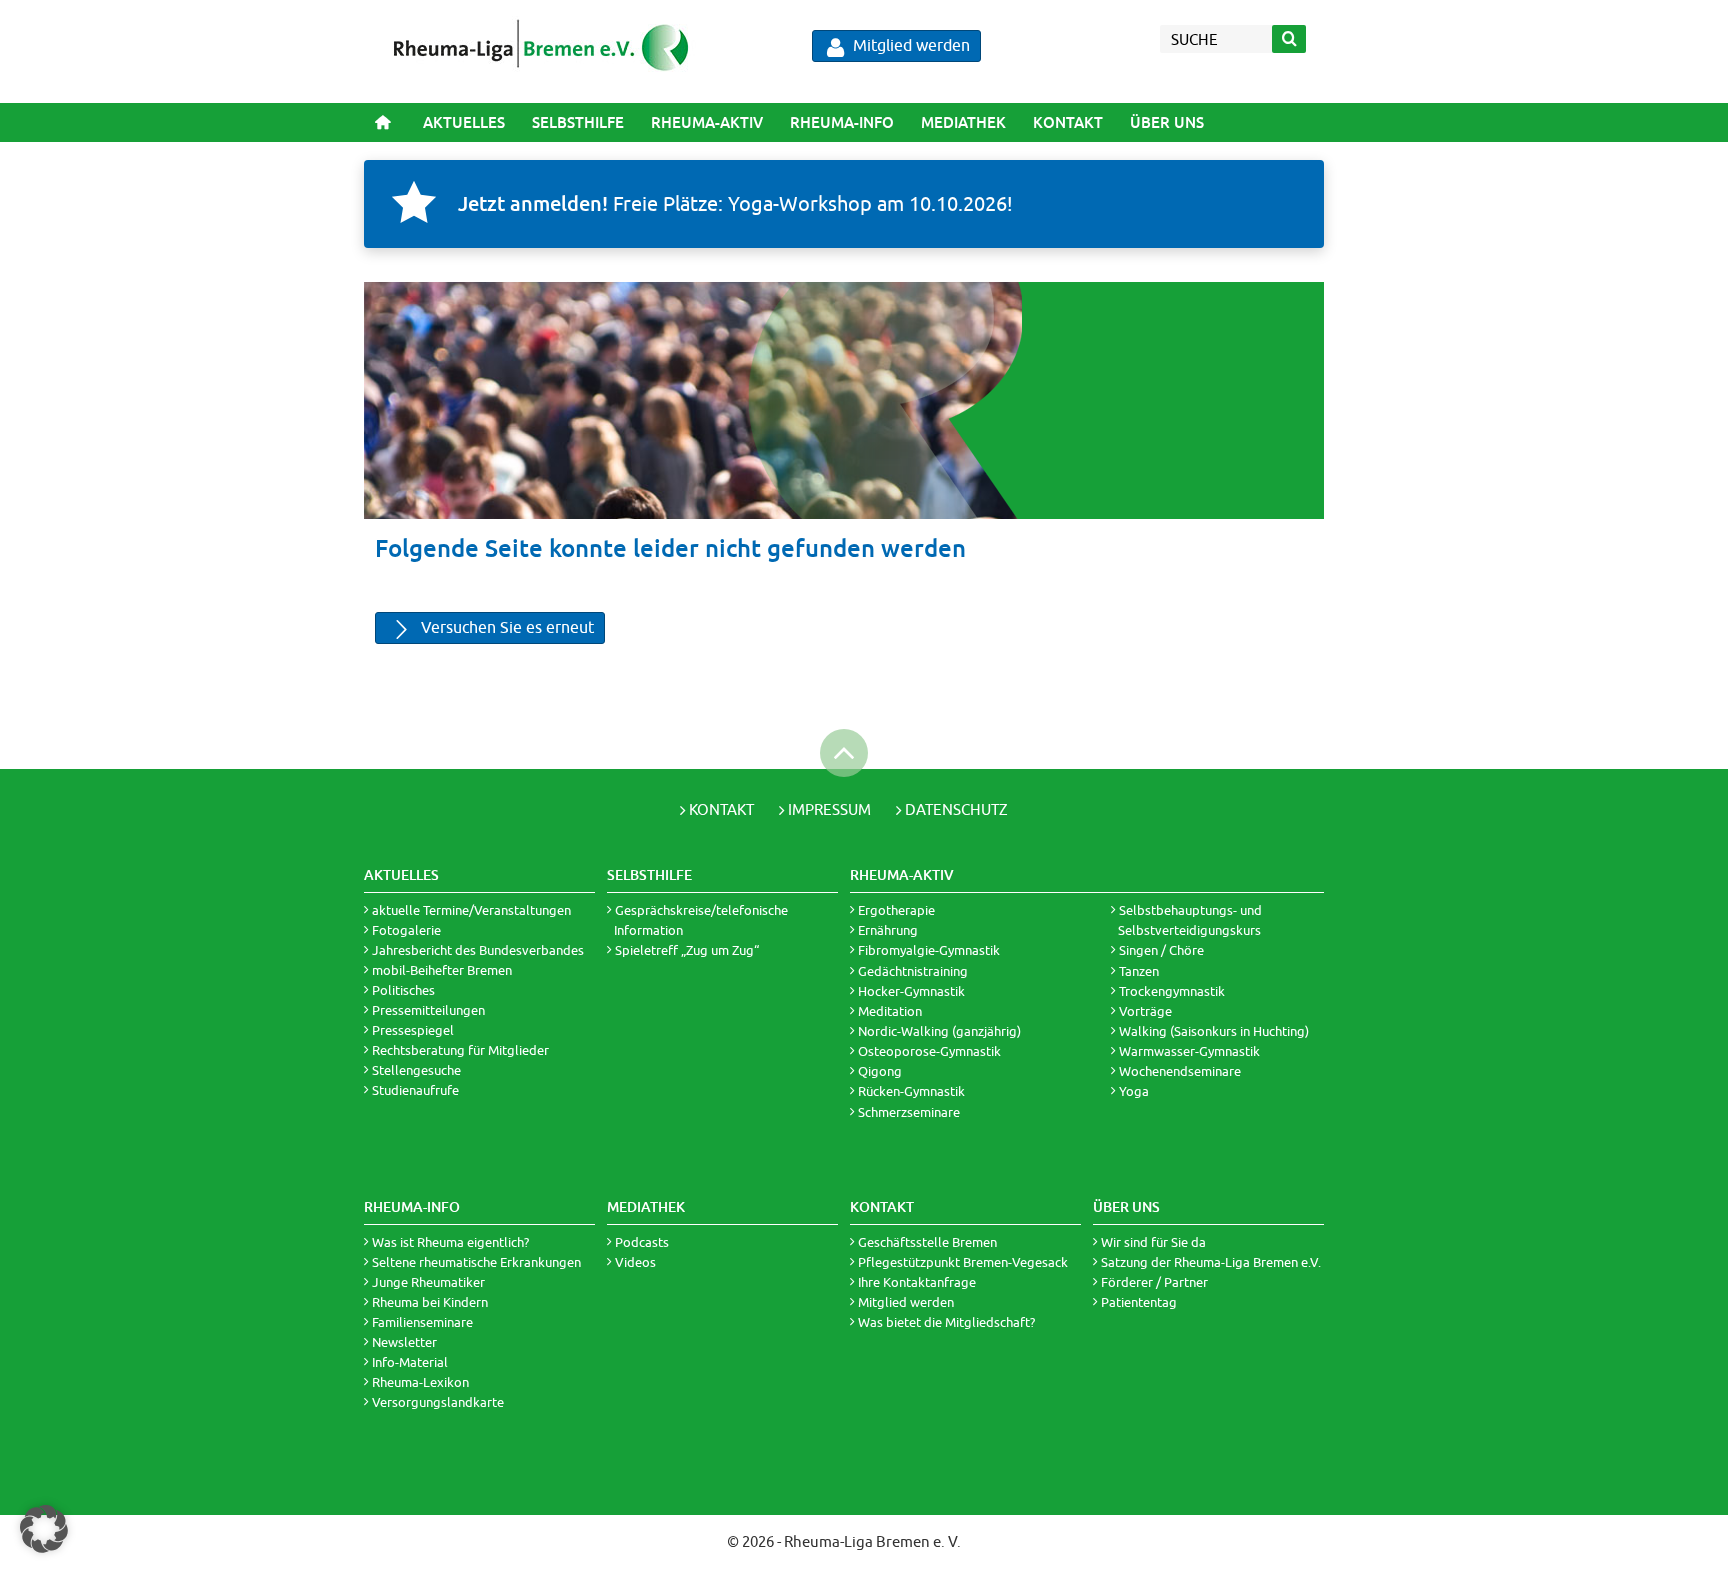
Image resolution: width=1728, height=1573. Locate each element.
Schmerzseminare (909, 1112)
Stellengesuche (416, 1070)
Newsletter (404, 1342)
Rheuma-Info (842, 122)
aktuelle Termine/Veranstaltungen (471, 910)
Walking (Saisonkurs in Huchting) (1214, 1031)
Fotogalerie (406, 930)
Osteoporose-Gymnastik (929, 1051)
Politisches (403, 990)
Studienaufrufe (415, 1090)
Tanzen (1139, 971)
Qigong (880, 1071)
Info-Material (410, 1362)
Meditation (890, 1011)
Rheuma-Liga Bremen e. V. (872, 1541)
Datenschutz (956, 809)
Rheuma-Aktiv (707, 122)
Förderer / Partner (1154, 1282)
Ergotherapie (896, 910)
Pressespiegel (413, 1030)
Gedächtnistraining (913, 971)
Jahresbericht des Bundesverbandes (478, 950)
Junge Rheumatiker (428, 1282)
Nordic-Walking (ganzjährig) (939, 1031)
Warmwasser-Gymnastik (1189, 1051)
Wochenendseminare (1180, 1071)
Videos (635, 1262)
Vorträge (1145, 1011)
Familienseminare (422, 1322)
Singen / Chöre (1161, 950)
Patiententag (1139, 1302)
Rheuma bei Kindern (430, 1302)
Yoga (1134, 1091)
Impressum (829, 809)
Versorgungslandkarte (438, 1402)
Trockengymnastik (1172, 991)
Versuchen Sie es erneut (505, 627)
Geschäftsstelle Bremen (927, 1242)
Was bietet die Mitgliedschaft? (946, 1322)
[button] (44, 1529)
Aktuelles (464, 122)
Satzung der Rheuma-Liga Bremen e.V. (1211, 1262)
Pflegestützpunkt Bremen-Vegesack (963, 1262)
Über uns (1167, 122)
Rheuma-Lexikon (420, 1382)
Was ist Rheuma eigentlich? (450, 1242)
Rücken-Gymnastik (911, 1091)
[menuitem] (463, 122)
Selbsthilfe (578, 122)
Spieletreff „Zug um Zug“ (687, 950)
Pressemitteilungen (428, 1010)
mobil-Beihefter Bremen (442, 970)
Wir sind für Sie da (1153, 1242)
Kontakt (1068, 122)
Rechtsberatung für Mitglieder (460, 1050)
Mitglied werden (909, 45)
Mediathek (963, 122)
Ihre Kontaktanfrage (917, 1282)
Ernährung (888, 930)
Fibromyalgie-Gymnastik (929, 950)
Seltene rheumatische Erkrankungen (476, 1262)
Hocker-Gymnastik (911, 991)
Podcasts (642, 1242)
